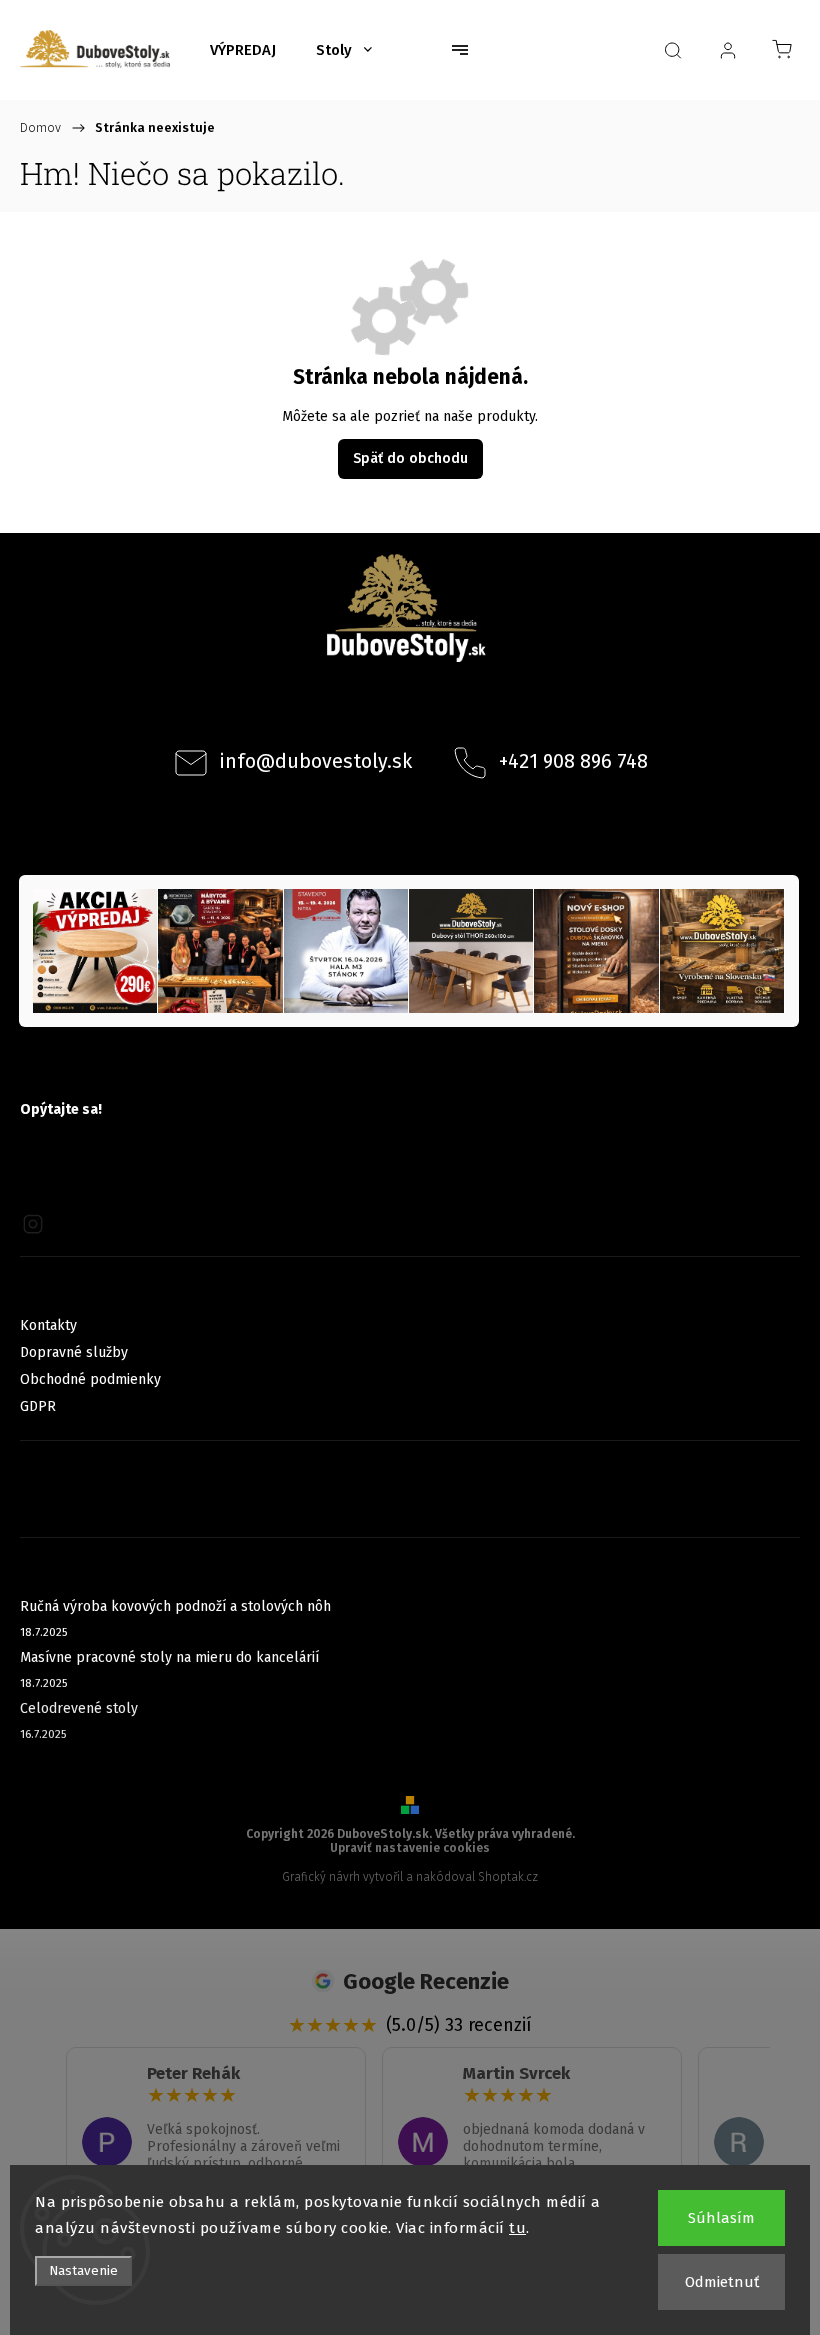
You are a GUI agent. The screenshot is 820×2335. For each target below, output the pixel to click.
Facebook (383, 710)
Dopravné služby (74, 1352)
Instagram (437, 710)
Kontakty (48, 1325)
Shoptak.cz (508, 1877)
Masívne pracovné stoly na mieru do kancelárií (169, 1657)
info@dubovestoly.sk (316, 761)
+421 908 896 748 (573, 761)
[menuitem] (243, 50)
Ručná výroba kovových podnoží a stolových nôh (175, 1606)
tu (517, 2228)
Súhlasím (721, 2218)
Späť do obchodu (410, 458)
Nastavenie (83, 2271)
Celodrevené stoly (79, 1708)
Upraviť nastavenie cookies (410, 1848)
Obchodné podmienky (90, 1379)
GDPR (38, 1406)
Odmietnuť (722, 2282)
